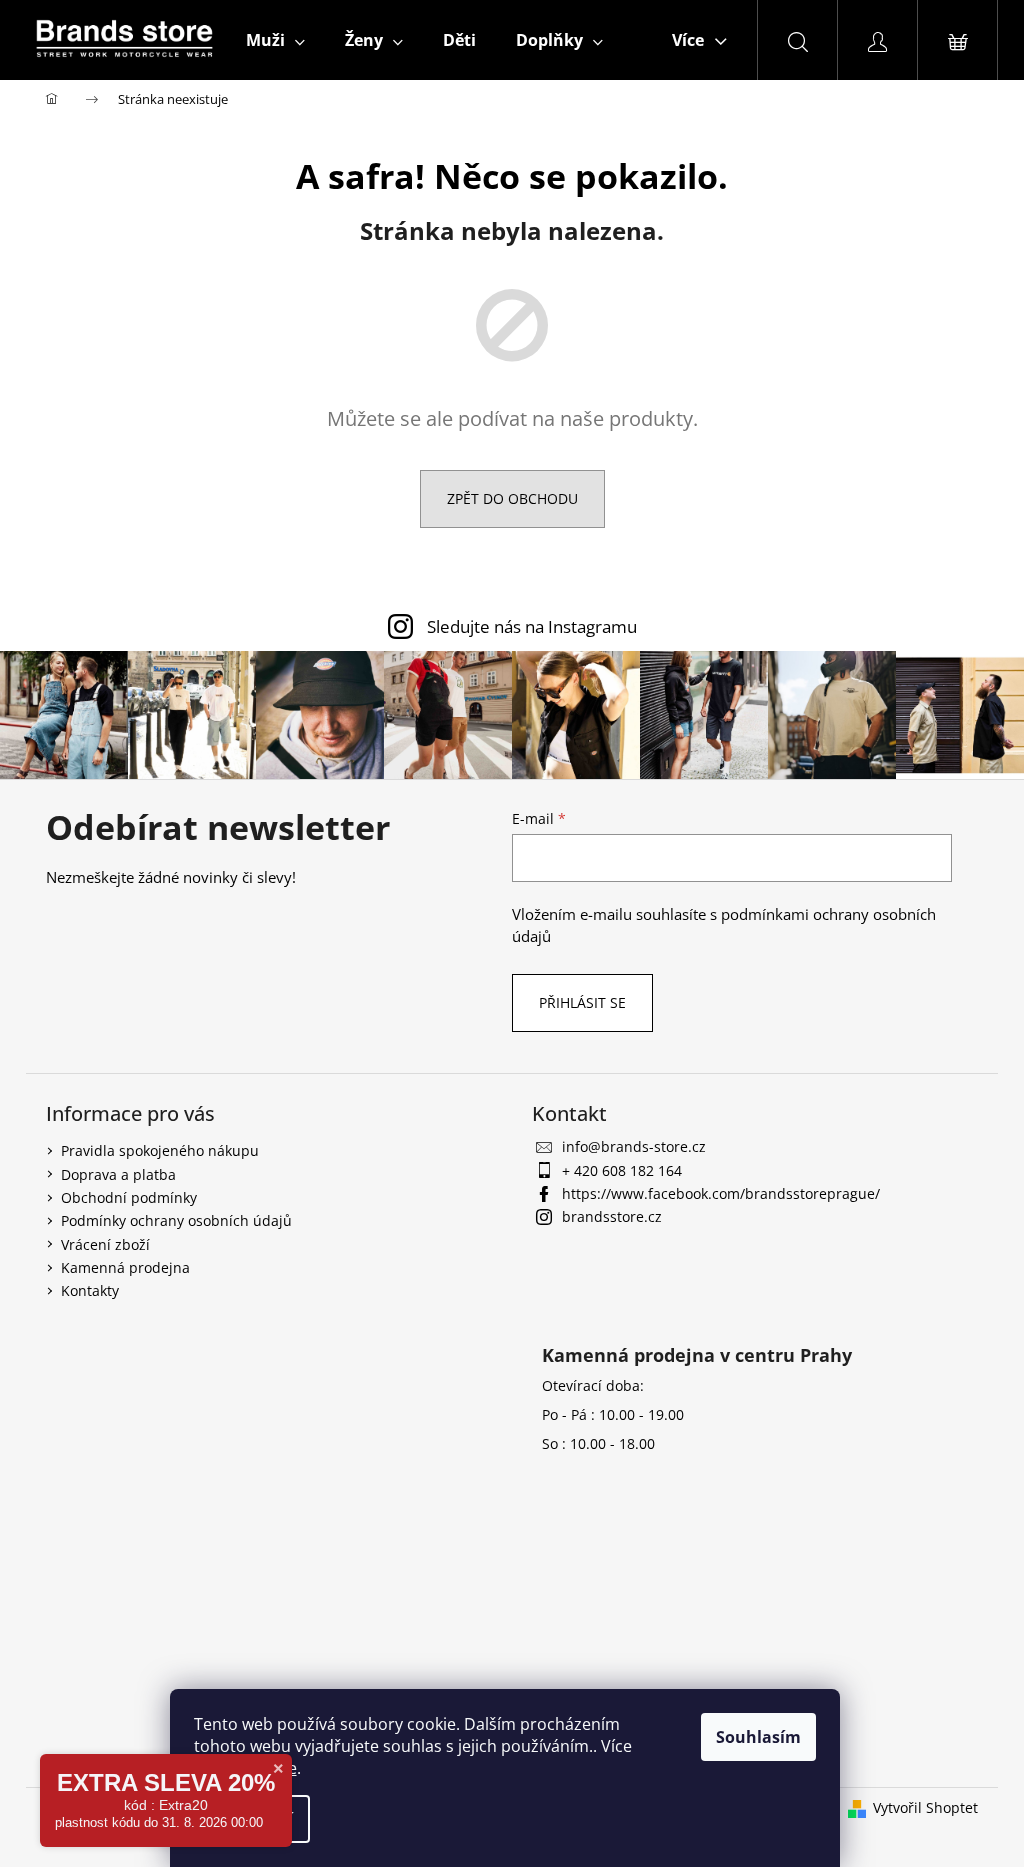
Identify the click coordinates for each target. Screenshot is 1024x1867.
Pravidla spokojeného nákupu (160, 1150)
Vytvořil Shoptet (925, 1807)
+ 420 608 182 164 (622, 1170)
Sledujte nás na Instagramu (532, 626)
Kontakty (90, 1290)
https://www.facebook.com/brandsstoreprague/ (721, 1193)
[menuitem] (275, 40)
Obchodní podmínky (129, 1197)
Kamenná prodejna (125, 1267)
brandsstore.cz (612, 1216)
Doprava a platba (118, 1174)
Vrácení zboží (105, 1244)
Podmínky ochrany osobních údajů (176, 1220)
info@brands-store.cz (634, 1146)
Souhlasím (758, 1737)
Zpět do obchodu (512, 498)
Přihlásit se (582, 1002)
